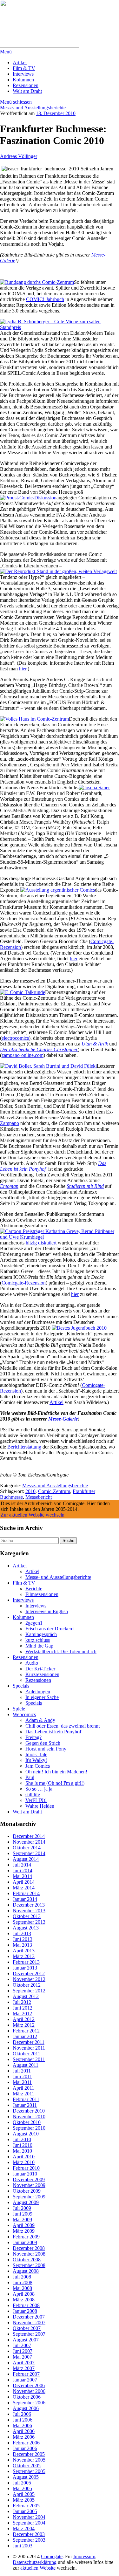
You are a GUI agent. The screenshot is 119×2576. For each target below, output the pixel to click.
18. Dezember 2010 (56, 113)
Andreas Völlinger (19, 156)
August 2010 (26, 2134)
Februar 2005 (26, 2506)
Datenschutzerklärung (35, 2562)
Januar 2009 (25, 2242)
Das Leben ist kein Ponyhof (53, 1732)
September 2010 (29, 2128)
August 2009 (26, 2202)
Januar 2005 (25, 2511)
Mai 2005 (22, 2488)
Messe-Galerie (63, 1419)
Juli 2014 (22, 1865)
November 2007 (29, 2323)
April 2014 (24, 1882)
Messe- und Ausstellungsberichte (33, 108)
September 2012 (29, 1991)
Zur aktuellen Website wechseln (33, 1515)
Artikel (20, 62)
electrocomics (15, 1038)
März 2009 (24, 2231)
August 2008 (26, 2271)
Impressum (84, 2556)
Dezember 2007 (29, 2317)
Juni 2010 (23, 2145)
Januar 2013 (25, 1968)
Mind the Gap (39, 1646)
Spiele (19, 1709)
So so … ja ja (39, 1789)
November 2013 (29, 1911)
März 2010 (24, 2162)
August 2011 (26, 2065)
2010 (30, 1491)
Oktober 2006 (27, 2397)
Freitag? (33, 1737)
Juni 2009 (23, 2214)
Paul (30, 1777)
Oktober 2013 (27, 1916)
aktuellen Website (38, 2568)
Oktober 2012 (27, 1985)
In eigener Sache (42, 1697)
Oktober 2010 (27, 2122)
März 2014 (24, 1888)
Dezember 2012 (29, 1973)
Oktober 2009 (27, 2191)
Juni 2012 (23, 2008)
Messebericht (39, 1497)
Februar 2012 (26, 2031)
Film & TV (24, 68)
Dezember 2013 (29, 1905)
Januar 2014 (25, 1899)
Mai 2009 (22, 2220)
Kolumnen (23, 80)
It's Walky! (36, 1760)
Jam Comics (38, 1766)
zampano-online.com (23, 1055)
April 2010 (24, 2157)
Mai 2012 (22, 2014)
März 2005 (24, 2500)
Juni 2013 (23, 1939)
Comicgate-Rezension (24, 1283)
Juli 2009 (22, 2208)
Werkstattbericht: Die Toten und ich (61, 1651)
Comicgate (52, 2556)
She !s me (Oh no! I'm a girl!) (55, 1783)
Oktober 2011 (26, 2054)
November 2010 (29, 2117)
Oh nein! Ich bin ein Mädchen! (56, 1772)
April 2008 (24, 2294)
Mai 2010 (22, 2151)
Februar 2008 (26, 2305)
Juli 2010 (22, 2139)
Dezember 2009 (29, 2179)
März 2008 (24, 2300)
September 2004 (29, 2523)
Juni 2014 (23, 1870)
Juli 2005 (22, 2483)
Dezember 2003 (29, 2534)
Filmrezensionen (42, 1594)
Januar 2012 (25, 2036)
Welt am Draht (27, 91)
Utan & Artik (95, 1044)
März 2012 (24, 2025)
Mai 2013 (22, 1945)
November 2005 (29, 2460)
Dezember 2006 (29, 2385)
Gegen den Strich (43, 1743)
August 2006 (26, 2408)
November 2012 (29, 1979)
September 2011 (29, 2059)
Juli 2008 (22, 2277)
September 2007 (29, 2334)
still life (33, 1795)
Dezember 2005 (29, 2454)
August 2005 (26, 2477)
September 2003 (29, 2540)
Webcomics (24, 1714)
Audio (32, 1663)
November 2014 (29, 1842)
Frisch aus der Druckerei (50, 1629)
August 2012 (26, 1996)
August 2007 (26, 2340)
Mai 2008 (22, 2288)
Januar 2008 (25, 2311)
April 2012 (24, 2019)
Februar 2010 (26, 2168)
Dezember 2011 (29, 2042)
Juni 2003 (23, 2546)
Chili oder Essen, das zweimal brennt (63, 1726)
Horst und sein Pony (46, 1749)
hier (23, 669)
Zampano (10, 1123)
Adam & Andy (40, 1720)
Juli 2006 (22, 2414)
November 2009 (29, 2185)
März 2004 (24, 2528)
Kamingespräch (41, 1634)
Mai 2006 (22, 2425)
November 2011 (29, 2048)
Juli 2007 (22, 2345)
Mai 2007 (22, 2357)
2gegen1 (34, 1623)
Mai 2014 (22, 1876)
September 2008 (29, 2265)
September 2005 (29, 2471)
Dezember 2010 (29, 2111)
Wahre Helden (40, 1806)
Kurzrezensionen (42, 1674)
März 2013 (24, 1956)
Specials (21, 1686)
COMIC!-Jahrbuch (45, 299)
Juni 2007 (23, 2351)
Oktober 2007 (27, 2328)
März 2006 (24, 2437)
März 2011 (23, 2094)
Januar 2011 (25, 2105)
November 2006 (29, 2391)
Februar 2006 (26, 2443)
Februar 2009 (26, 2237)
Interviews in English (47, 1611)
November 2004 (29, 2517)
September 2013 (29, 1922)
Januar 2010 (25, 2174)
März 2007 (24, 2368)
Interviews (23, 74)
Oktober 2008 (27, 2260)
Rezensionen (26, 85)
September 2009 (29, 2197)
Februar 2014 (26, 1893)
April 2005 (24, 2494)
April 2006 (24, 2431)
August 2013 (26, 1928)
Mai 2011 (22, 2082)
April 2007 (24, 2363)
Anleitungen (38, 1692)
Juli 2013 (22, 1933)
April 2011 (23, 2088)
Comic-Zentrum (54, 1491)
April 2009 (24, 2225)
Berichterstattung (24, 1447)
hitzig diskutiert (41, 1243)
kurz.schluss (38, 1640)
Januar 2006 (25, 2448)
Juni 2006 (23, 2420)
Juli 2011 (22, 2071)
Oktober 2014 (27, 1848)
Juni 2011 (22, 2076)
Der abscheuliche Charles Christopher (39, 1049)
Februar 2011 (26, 2099)
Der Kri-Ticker (40, 1669)
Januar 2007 (25, 2380)
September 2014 (29, 1853)
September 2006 (29, 2403)
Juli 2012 (22, 2002)
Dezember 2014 (29, 1836)
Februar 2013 (26, 1962)
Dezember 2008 (29, 2248)
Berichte (34, 1589)
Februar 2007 (26, 2374)
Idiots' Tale (36, 1754)
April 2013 (24, 1951)
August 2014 (26, 1859)
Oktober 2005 (27, 2466)
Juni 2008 (23, 2282)
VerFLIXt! (36, 1800)
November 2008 (29, 2254)
